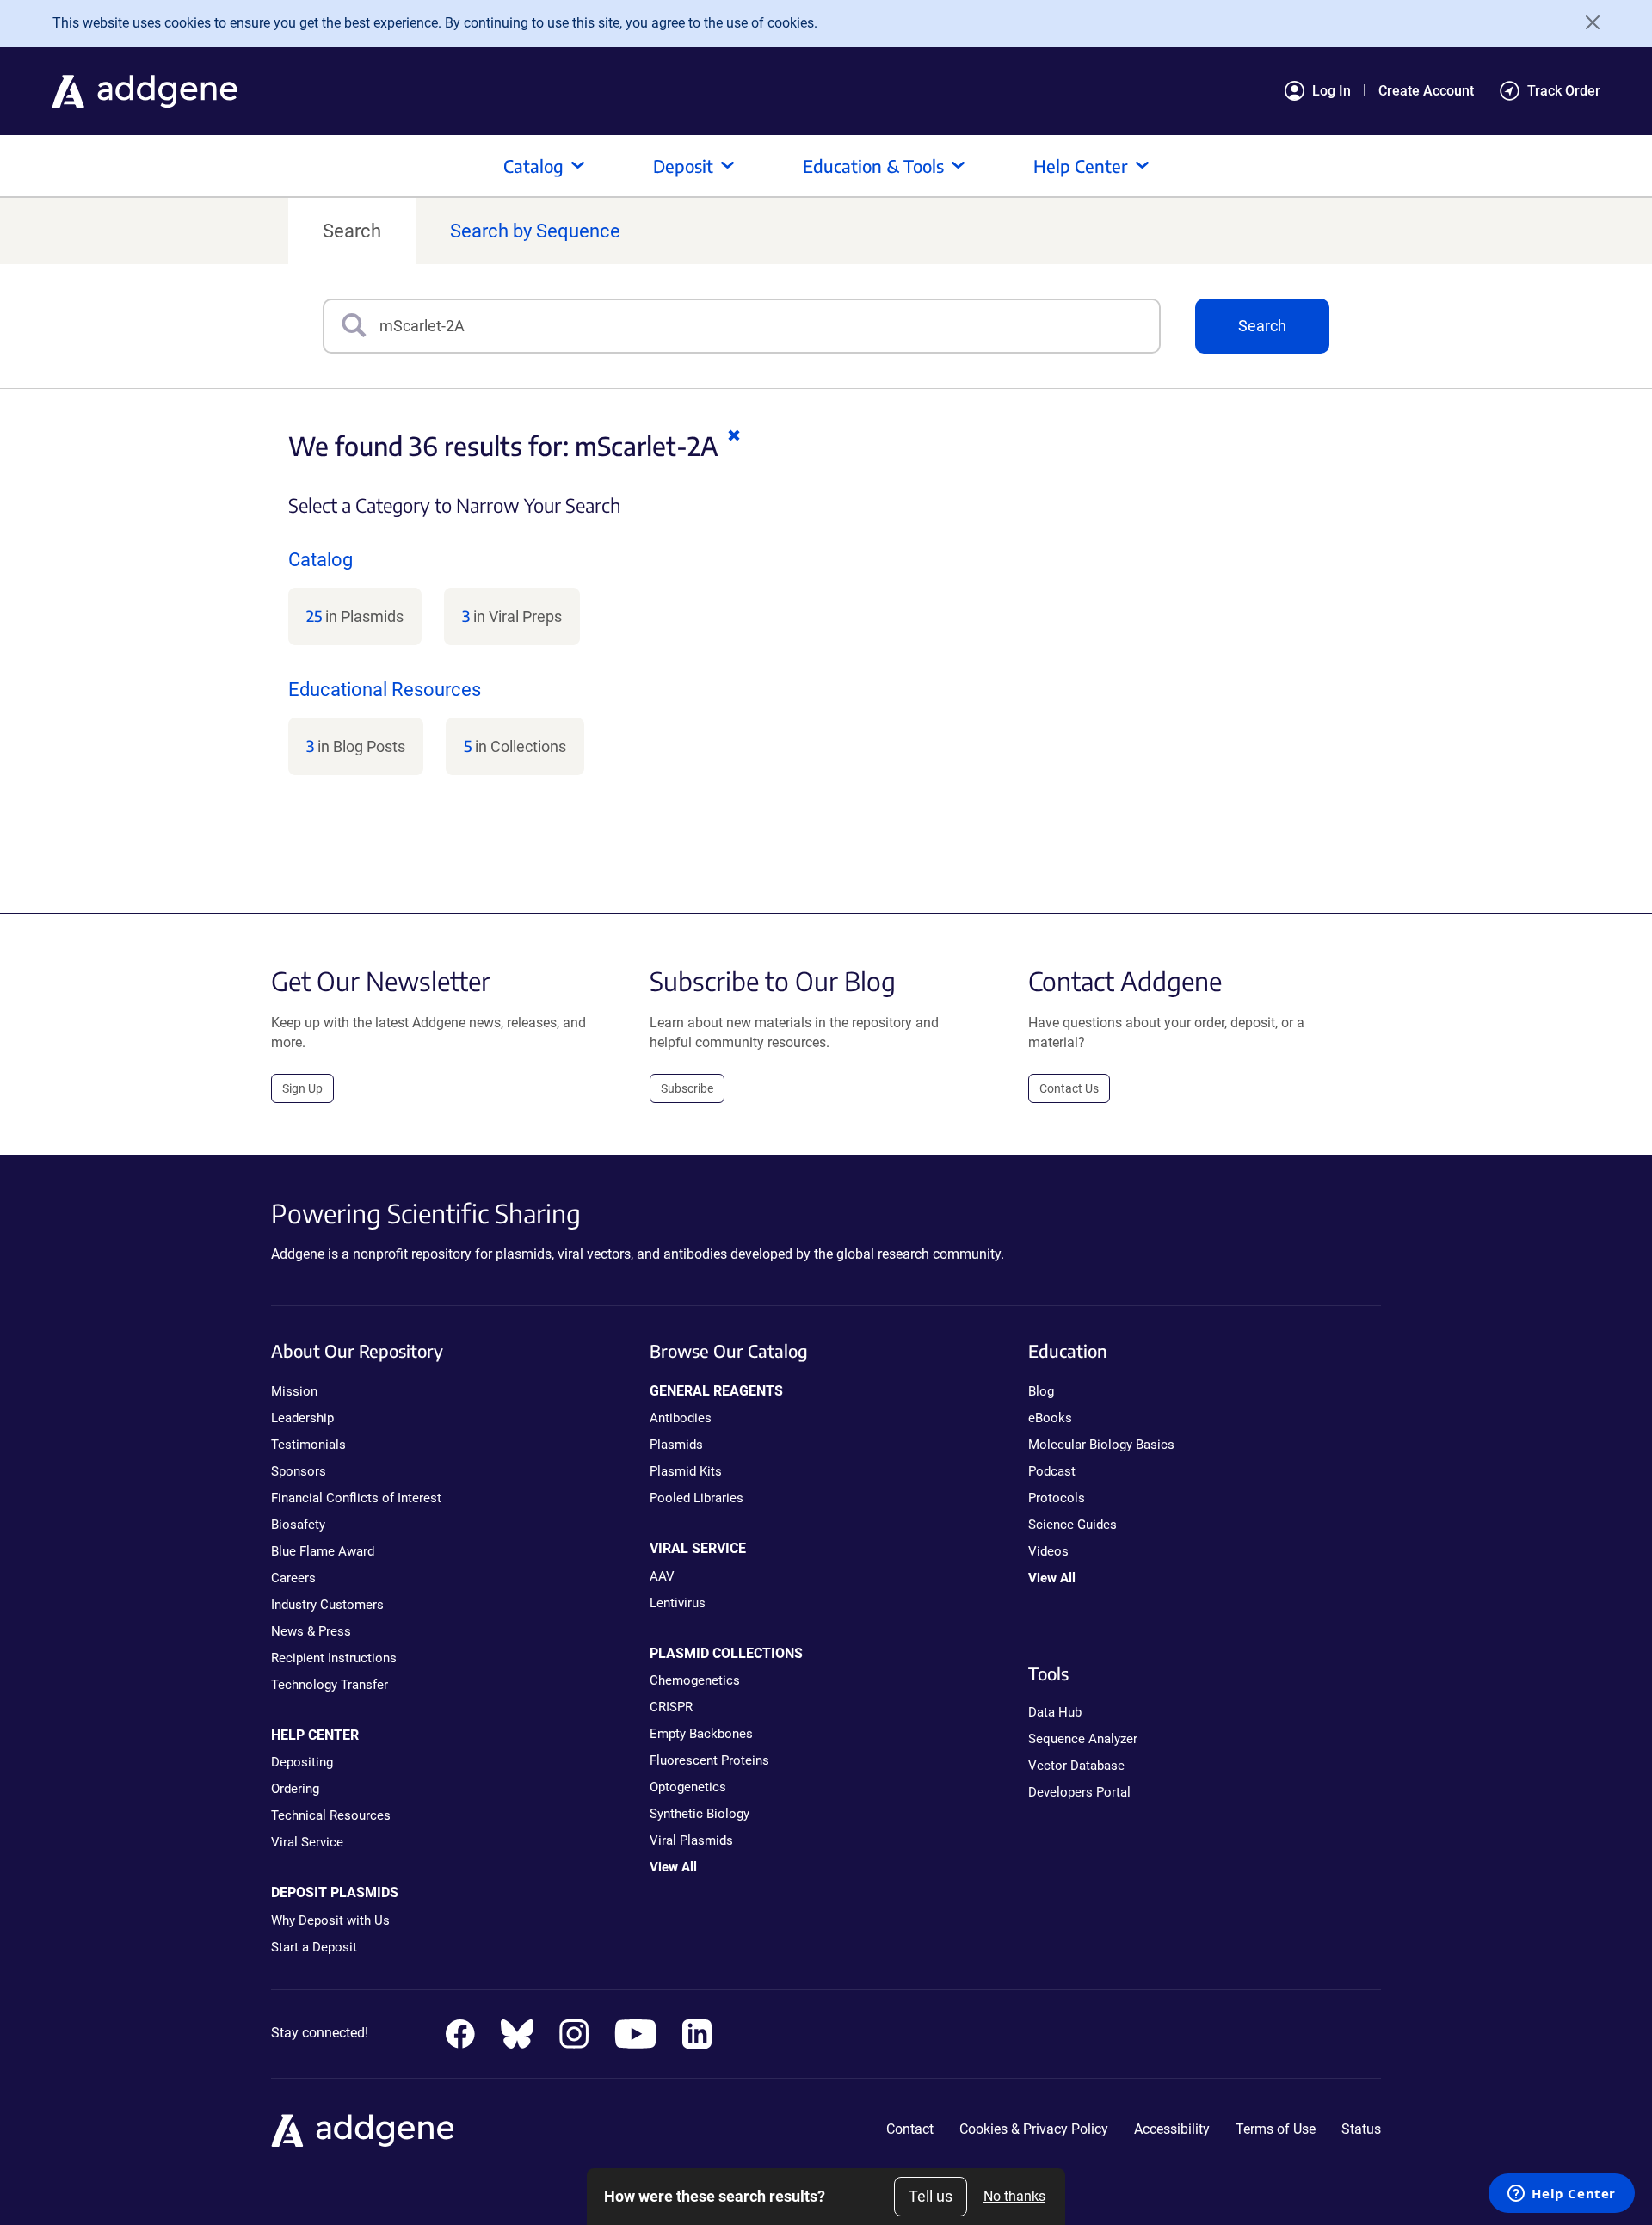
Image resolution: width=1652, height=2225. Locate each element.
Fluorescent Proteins (709, 1760)
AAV (662, 1576)
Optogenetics (688, 1787)
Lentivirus (678, 1603)
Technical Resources (331, 1815)
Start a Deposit (314, 1947)
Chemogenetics (695, 1680)
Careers (293, 1578)
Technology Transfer (330, 1685)
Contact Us (1069, 1088)
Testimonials (308, 1445)
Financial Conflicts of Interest (356, 1498)
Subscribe (687, 1088)
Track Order (1564, 91)
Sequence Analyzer (1083, 1739)
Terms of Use (1276, 2129)
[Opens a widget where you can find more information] (1562, 2195)
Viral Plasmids (691, 1840)
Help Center (1081, 166)
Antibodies (681, 1418)
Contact (910, 2129)
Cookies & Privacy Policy (1034, 2129)
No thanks (1014, 2196)
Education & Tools (873, 166)
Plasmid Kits (686, 1471)
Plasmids (676, 1445)
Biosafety (298, 1525)
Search (352, 231)
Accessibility (1172, 2129)
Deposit (683, 166)
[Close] (1587, 22)
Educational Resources (385, 690)
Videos (1048, 1551)
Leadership (302, 1418)
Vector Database (1076, 1766)
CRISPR (671, 1707)
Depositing (302, 1762)
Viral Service (307, 1842)
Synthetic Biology (700, 1814)
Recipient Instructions (334, 1658)
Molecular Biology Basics (1101, 1445)
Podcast (1052, 1471)
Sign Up (302, 1088)
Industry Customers (327, 1605)
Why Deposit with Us (330, 1920)
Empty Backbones (701, 1734)
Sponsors (299, 1471)
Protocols (1057, 1498)
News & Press (311, 1631)
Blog (1041, 1391)
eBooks (1050, 1418)
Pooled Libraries (697, 1498)
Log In (1331, 91)
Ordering (295, 1789)
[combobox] (769, 326)
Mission (294, 1391)
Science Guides (1073, 1525)
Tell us (931, 2196)
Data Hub (1055, 1712)
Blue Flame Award (323, 1551)
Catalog (533, 166)
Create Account (1426, 91)
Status (1361, 2129)
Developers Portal (1079, 1792)
